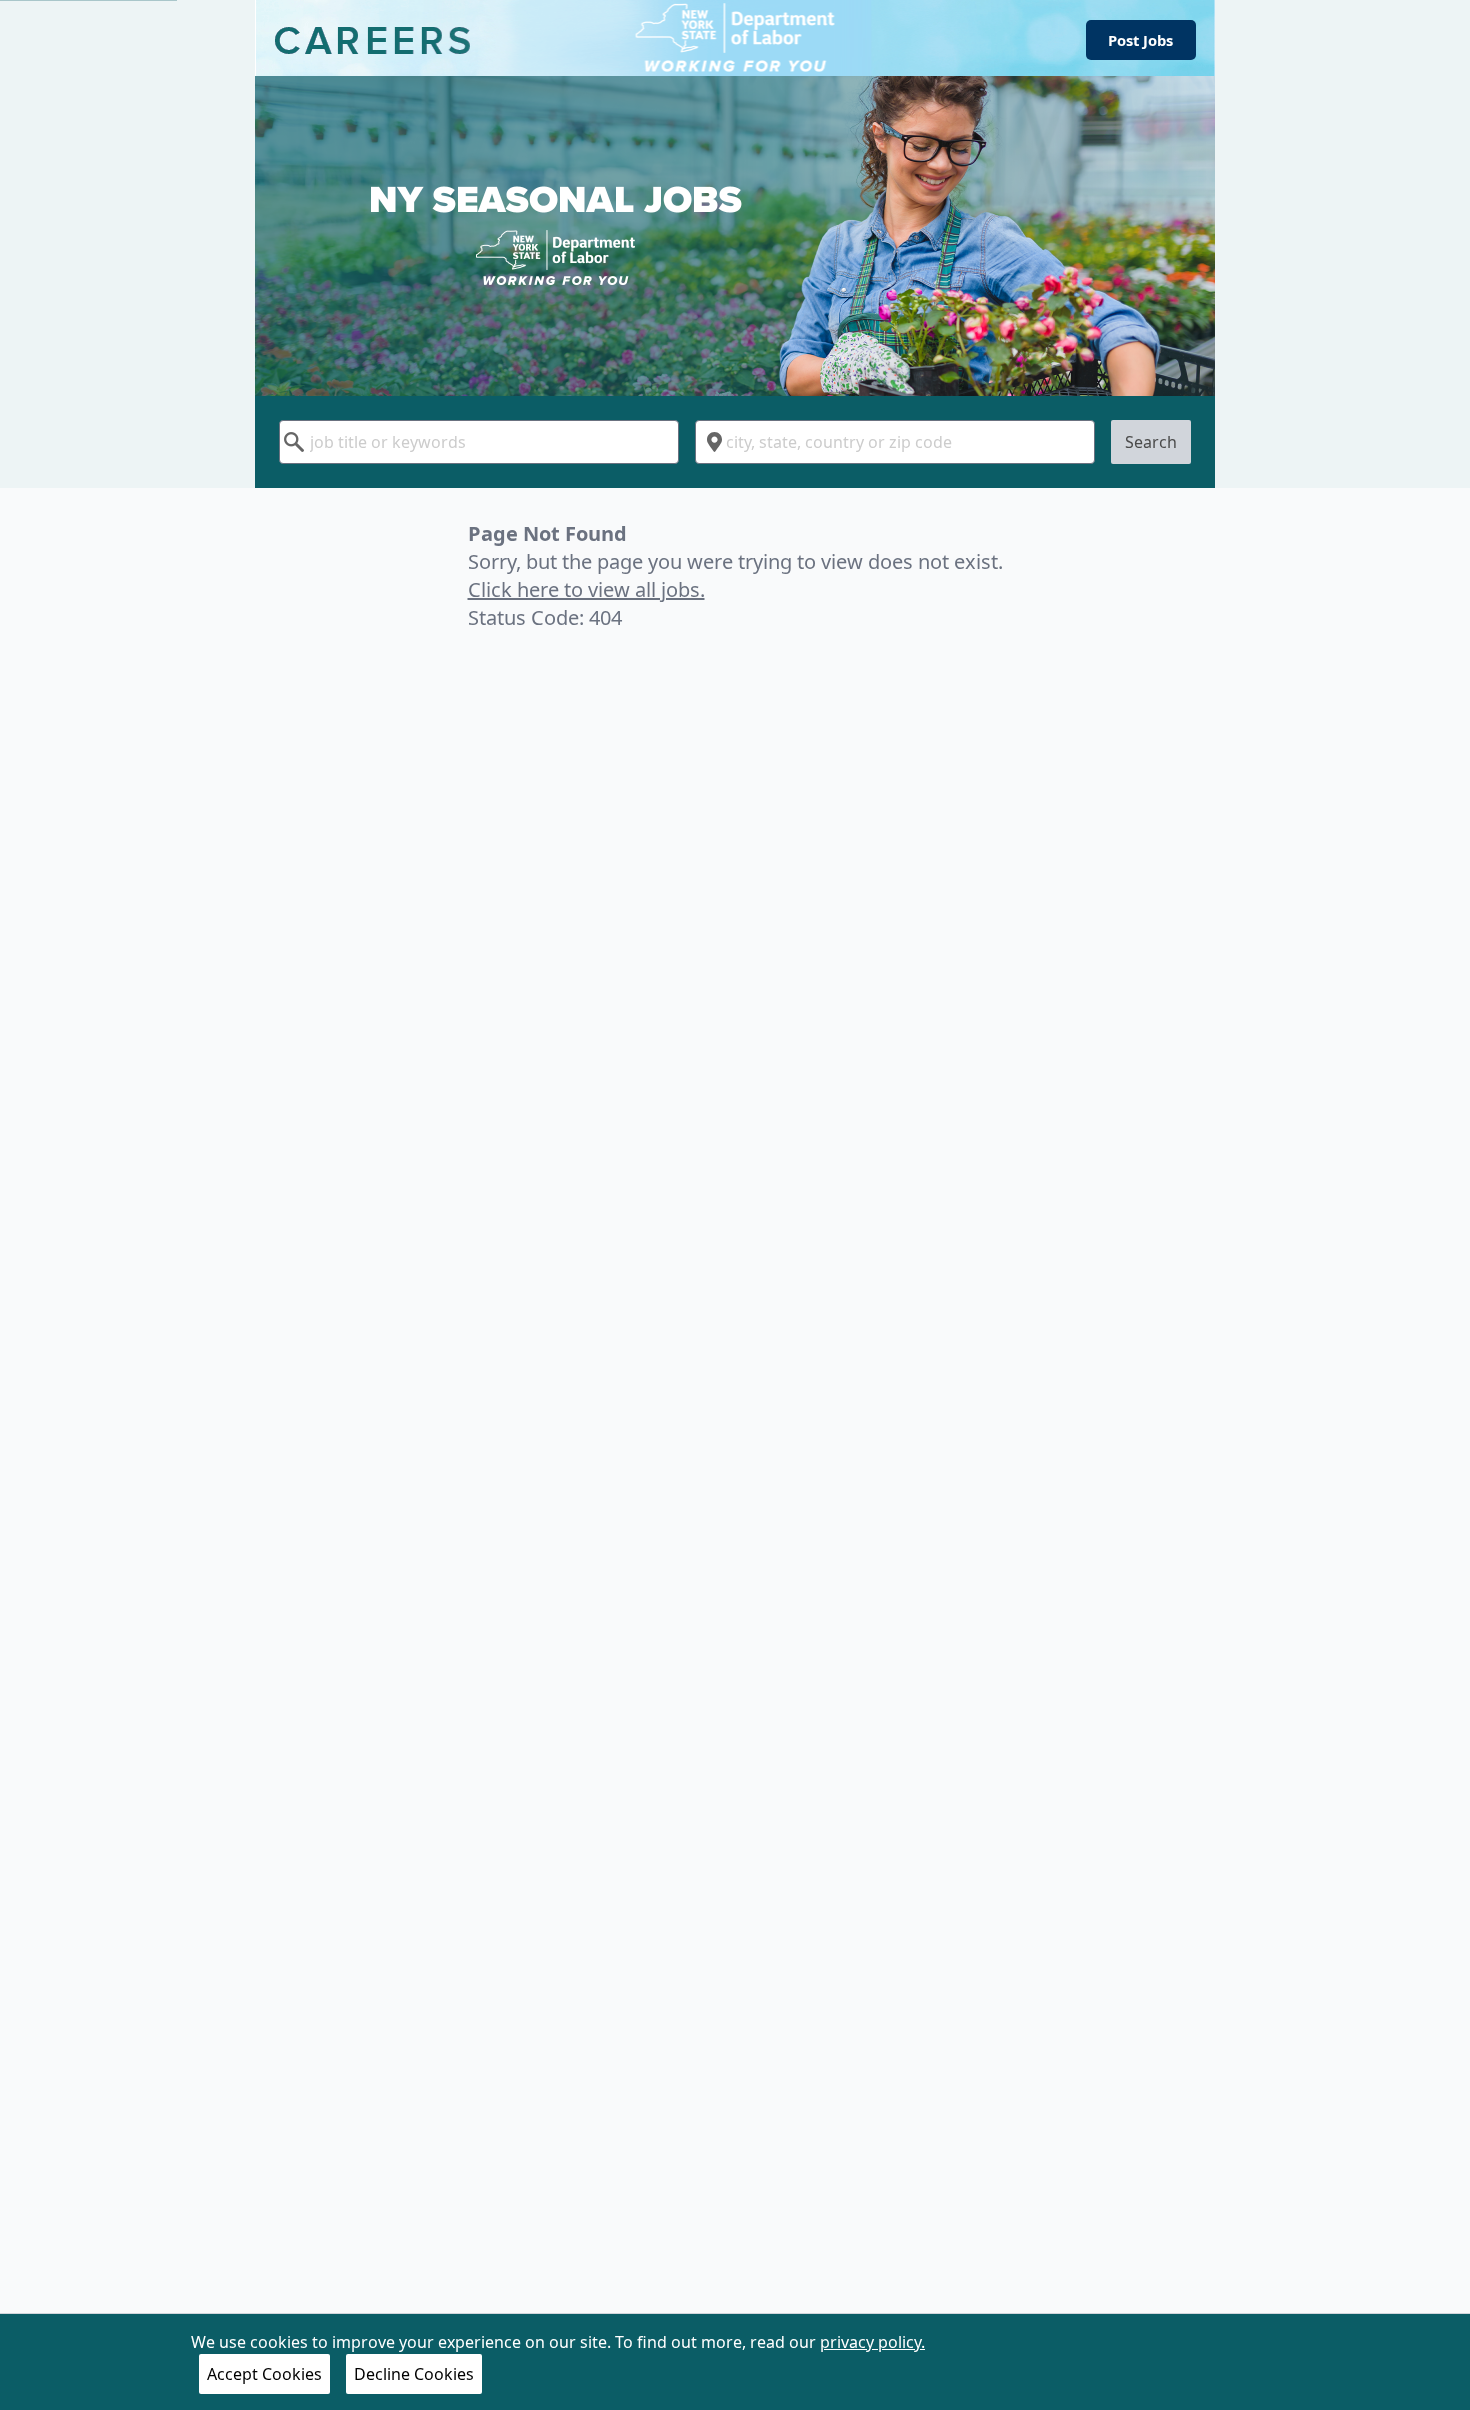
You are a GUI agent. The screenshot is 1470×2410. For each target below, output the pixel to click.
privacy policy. (872, 2342)
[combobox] (479, 442)
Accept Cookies (264, 2374)
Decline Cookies (414, 2374)
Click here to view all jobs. (586, 589)
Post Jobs (1140, 40)
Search (1151, 442)
